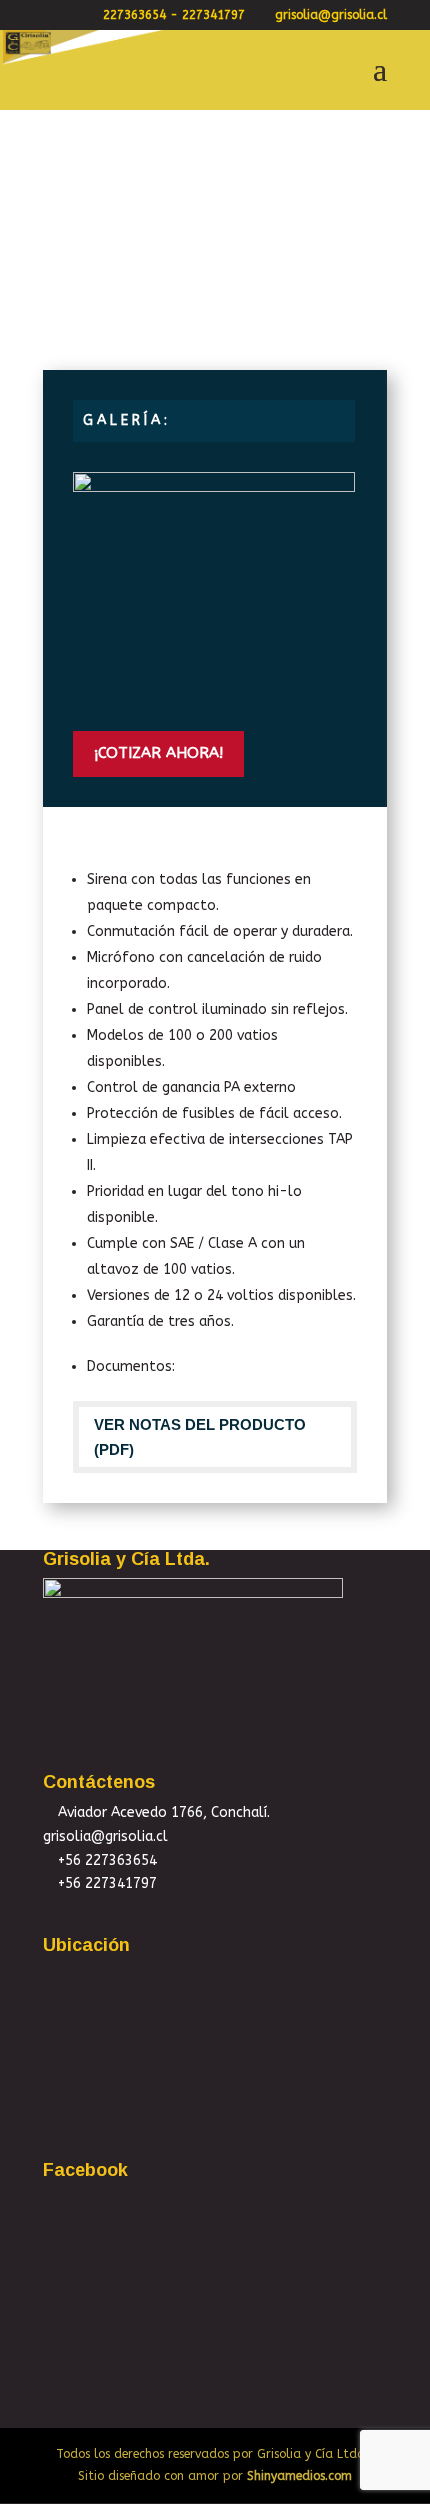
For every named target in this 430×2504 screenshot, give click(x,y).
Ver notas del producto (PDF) (200, 1437)
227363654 (134, 15)
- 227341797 (207, 15)
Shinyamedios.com (299, 2476)
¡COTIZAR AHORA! (158, 753)
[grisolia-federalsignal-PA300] (214, 700)
